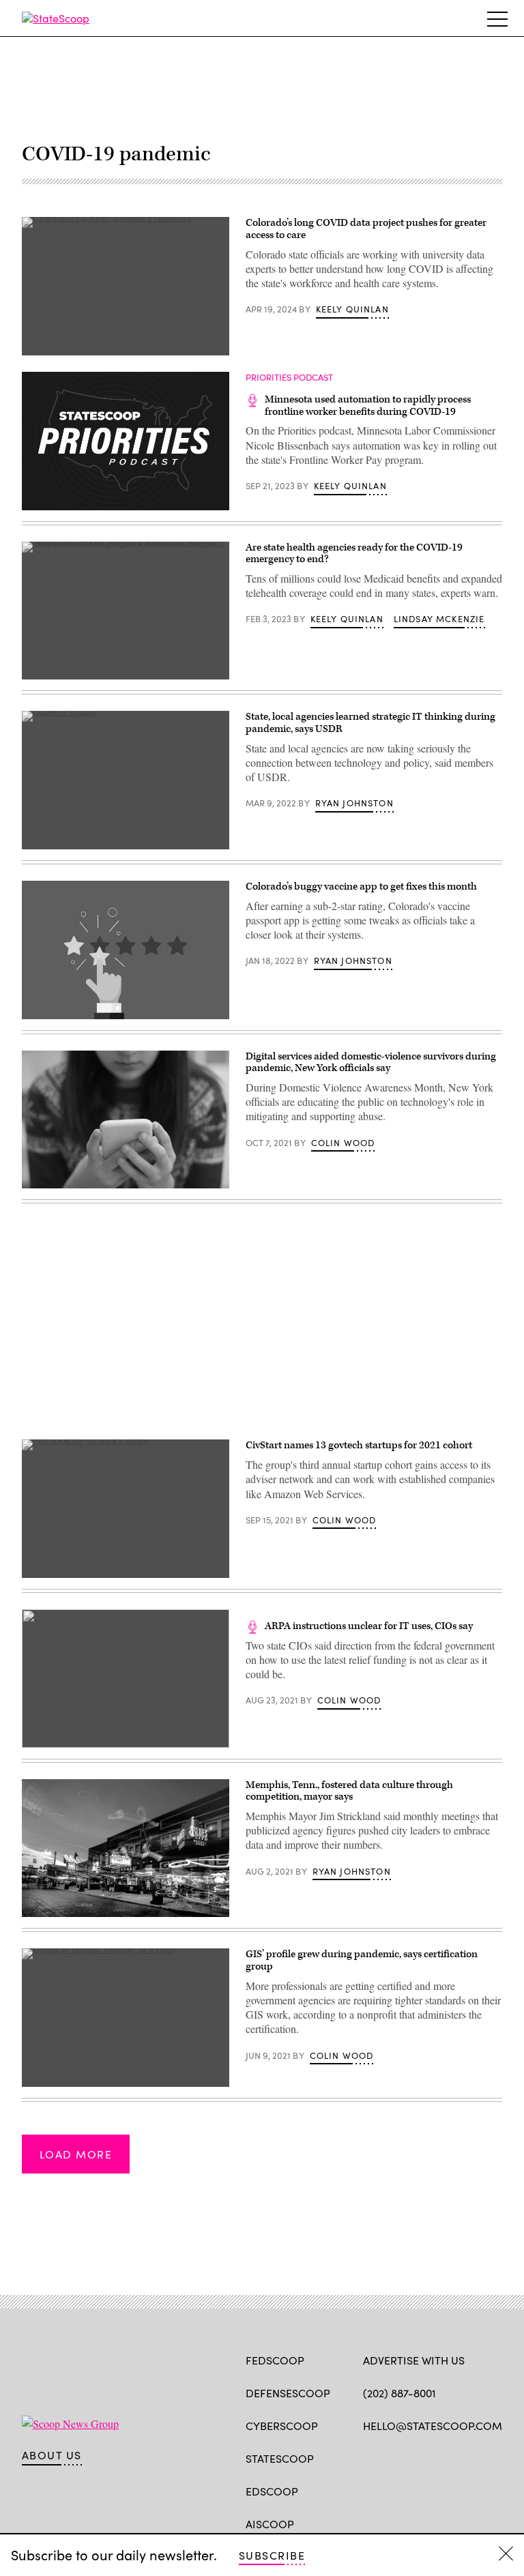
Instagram (449, 2457)
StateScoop (280, 2458)
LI (418, 2457)
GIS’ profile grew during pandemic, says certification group (362, 1960)
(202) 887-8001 (399, 2393)
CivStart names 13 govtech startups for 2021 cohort (359, 1445)
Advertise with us (414, 2360)
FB (369, 2457)
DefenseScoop (288, 2393)
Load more (76, 2154)
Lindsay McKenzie (439, 619)
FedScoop (275, 2360)
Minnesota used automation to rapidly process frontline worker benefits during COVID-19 (368, 406)
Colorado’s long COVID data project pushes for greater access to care (366, 229)
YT (470, 2457)
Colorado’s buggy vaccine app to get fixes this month (361, 887)
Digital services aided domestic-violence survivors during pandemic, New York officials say (371, 1063)
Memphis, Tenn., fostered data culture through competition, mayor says (349, 1791)
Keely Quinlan (352, 309)
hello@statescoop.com (433, 2426)
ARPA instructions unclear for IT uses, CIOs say (369, 1626)
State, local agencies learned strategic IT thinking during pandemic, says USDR (370, 723)
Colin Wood (343, 1143)
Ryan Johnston (354, 803)
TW (396, 2457)
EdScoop (272, 2491)
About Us (52, 2455)
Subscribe (272, 2555)
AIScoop (270, 2524)
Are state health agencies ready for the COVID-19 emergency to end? (354, 554)
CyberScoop (282, 2426)
